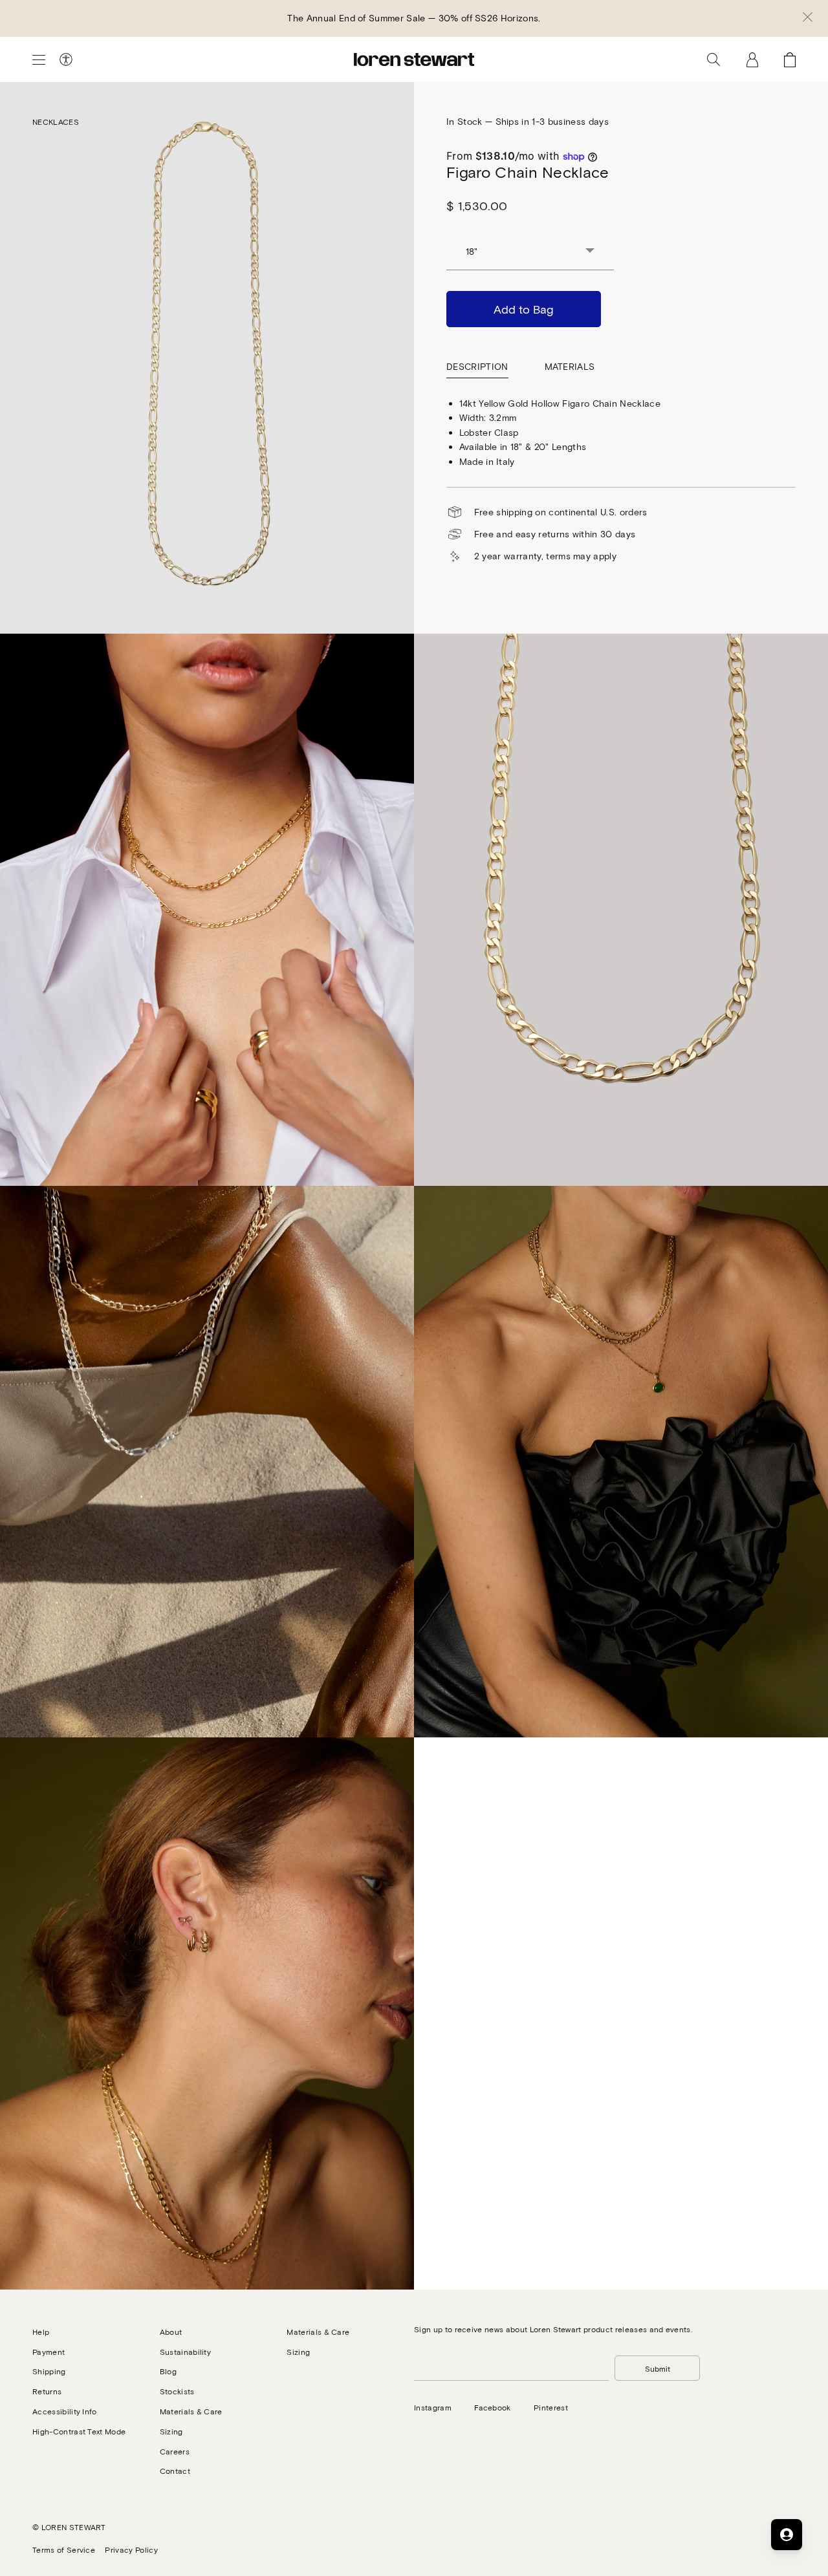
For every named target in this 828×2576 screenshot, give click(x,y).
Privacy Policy (131, 2549)
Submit (658, 2368)
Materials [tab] (570, 366)
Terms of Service (64, 2549)
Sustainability (185, 2352)
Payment (49, 2352)
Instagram (433, 2407)
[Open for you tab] (787, 2535)
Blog (168, 2371)
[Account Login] (752, 59)
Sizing (171, 2431)
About (171, 2332)
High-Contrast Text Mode (79, 2431)
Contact (175, 2471)
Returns (47, 2391)
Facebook (493, 2407)
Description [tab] (477, 366)
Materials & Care (191, 2411)
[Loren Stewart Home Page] (414, 59)
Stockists (177, 2391)
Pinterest (551, 2407)
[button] (808, 18)
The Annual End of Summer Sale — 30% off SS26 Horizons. (414, 18)
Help (41, 2332)
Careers (175, 2451)
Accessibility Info (65, 2411)
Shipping (49, 2371)
